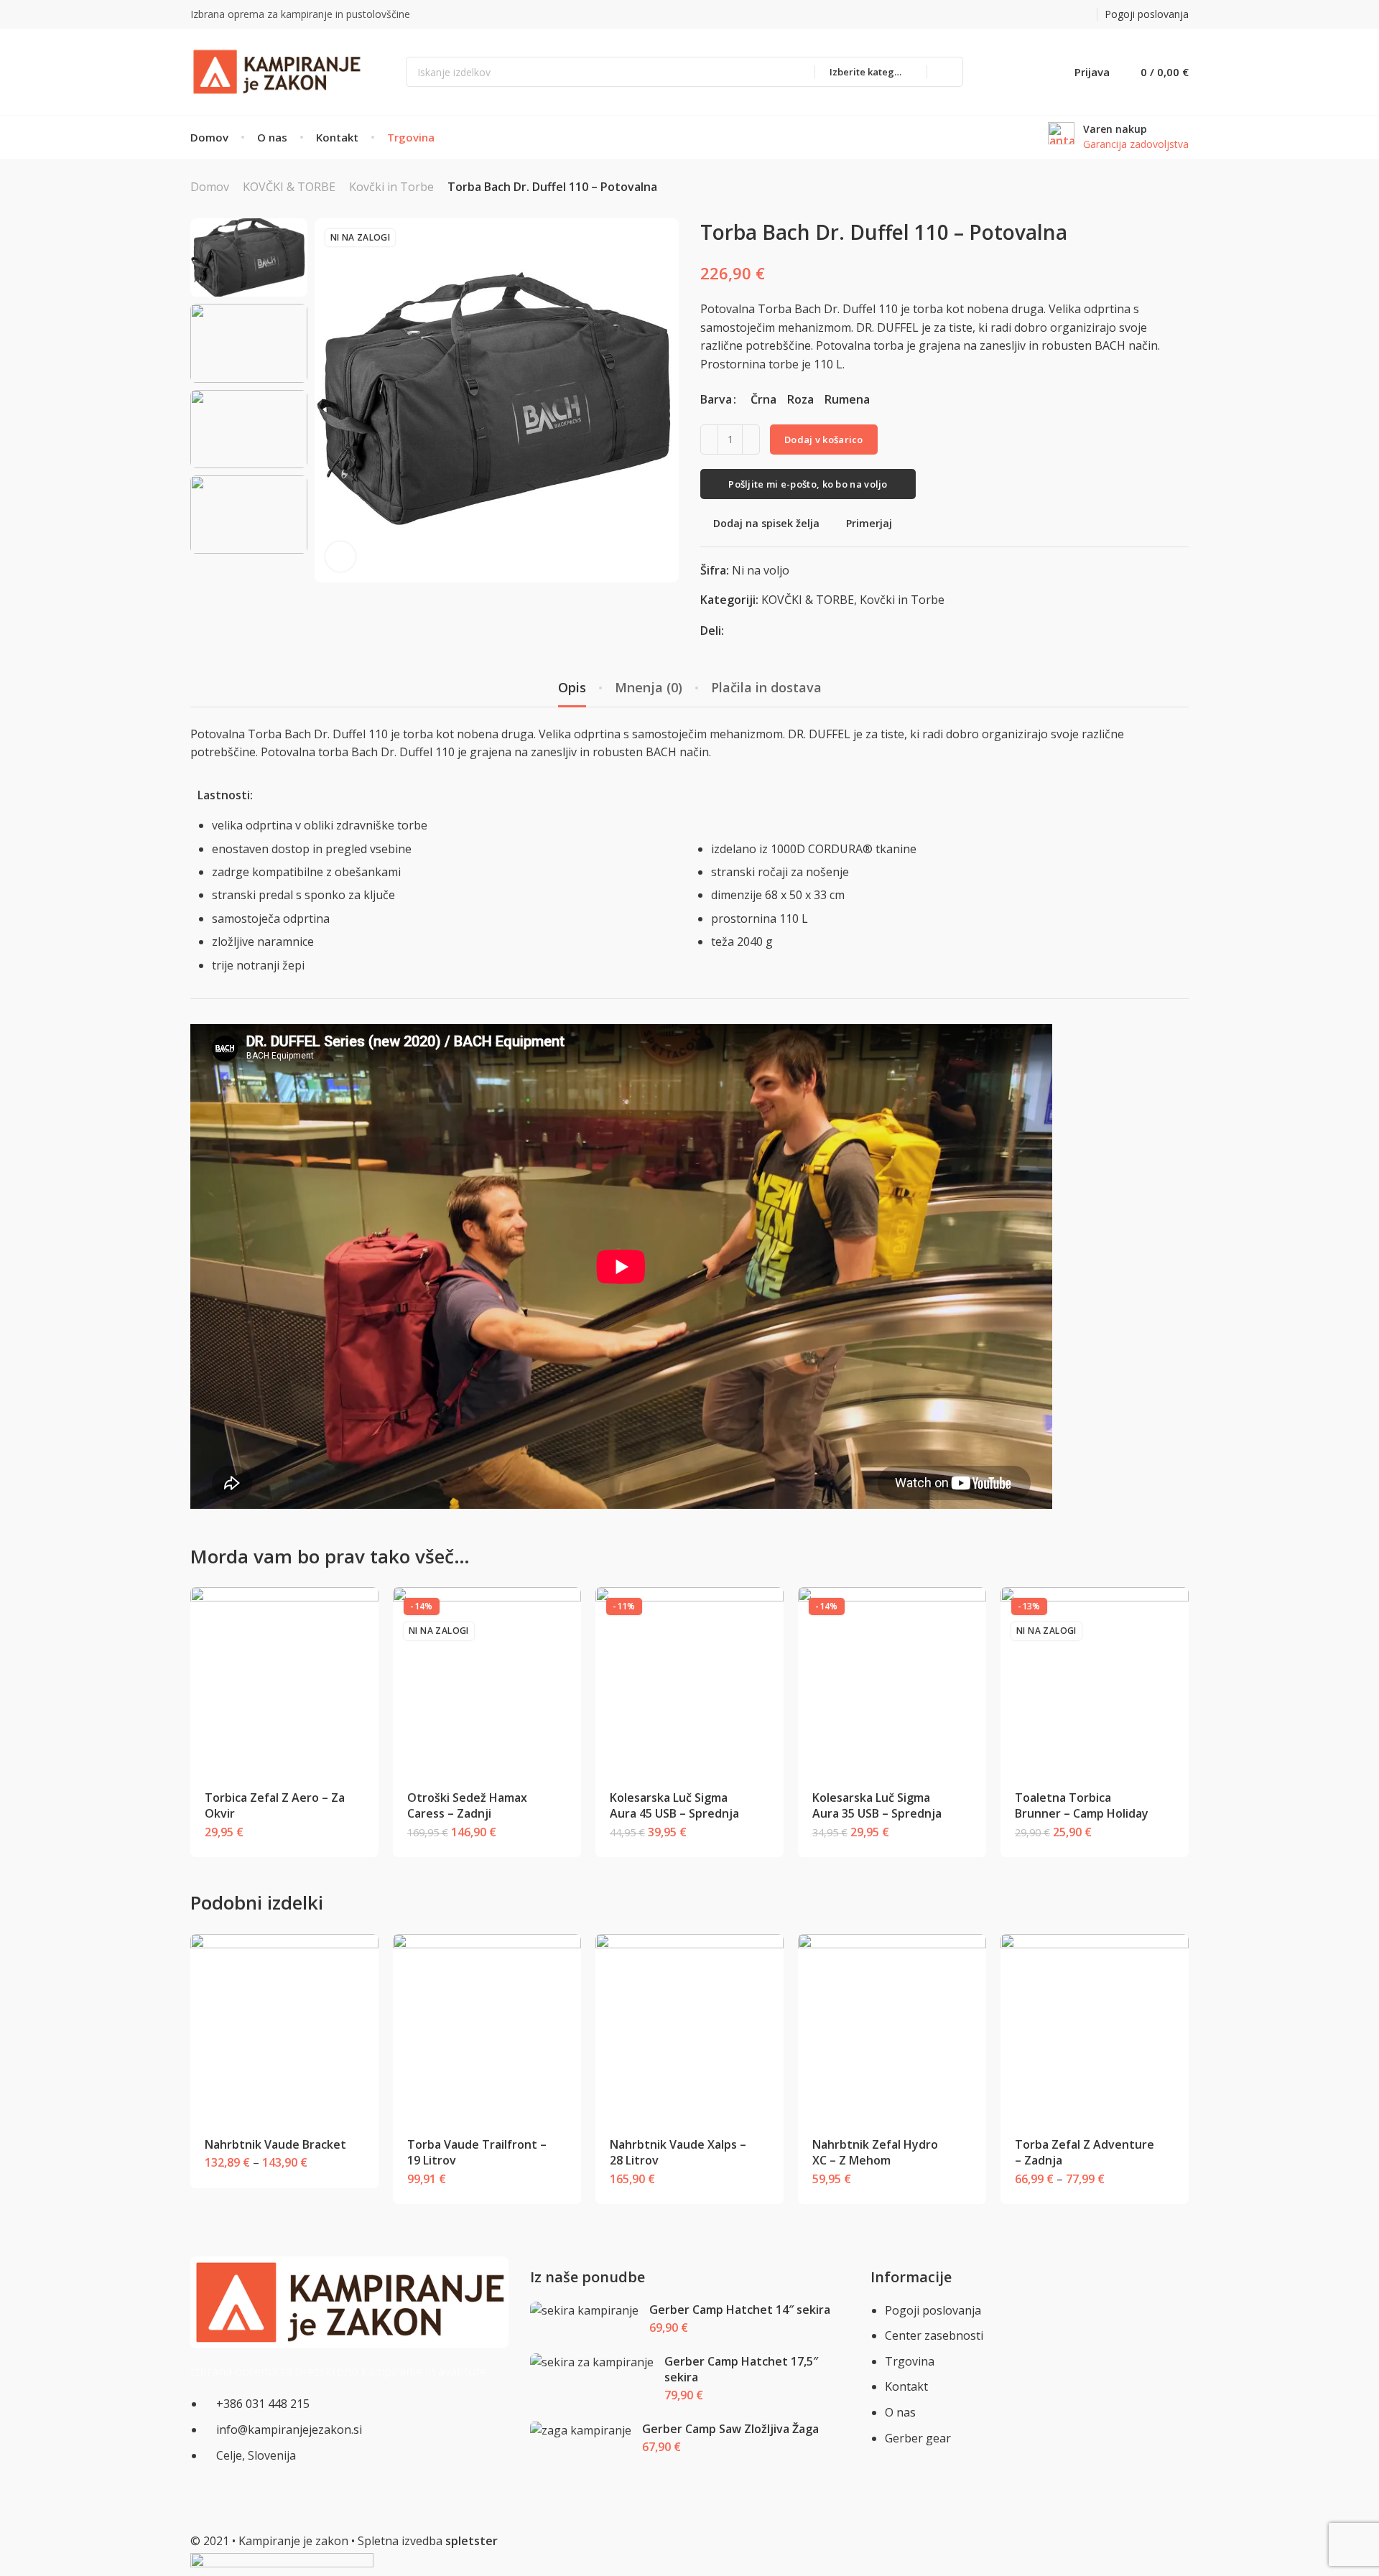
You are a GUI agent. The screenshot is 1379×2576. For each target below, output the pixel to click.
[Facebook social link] (1050, 15)
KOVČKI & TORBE (289, 187)
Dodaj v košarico (824, 440)
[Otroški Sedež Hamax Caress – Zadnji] (487, 1682)
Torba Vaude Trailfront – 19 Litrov (477, 2152)
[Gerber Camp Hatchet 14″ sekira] (585, 2311)
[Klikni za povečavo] (340, 557)
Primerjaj (869, 523)
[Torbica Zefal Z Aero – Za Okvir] (285, 1682)
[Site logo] (277, 71)
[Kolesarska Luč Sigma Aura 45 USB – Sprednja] (690, 1682)
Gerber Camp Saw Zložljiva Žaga (730, 2429)
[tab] (572, 688)
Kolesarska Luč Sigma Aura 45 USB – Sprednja (674, 1805)
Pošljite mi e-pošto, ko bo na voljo (808, 484)
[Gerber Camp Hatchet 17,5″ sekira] (592, 2362)
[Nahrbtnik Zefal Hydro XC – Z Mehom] (892, 2028)
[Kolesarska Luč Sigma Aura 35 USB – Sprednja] (892, 1682)
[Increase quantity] (751, 440)
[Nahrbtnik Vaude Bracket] (285, 2028)
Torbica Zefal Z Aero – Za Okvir (275, 1805)
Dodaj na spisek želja (766, 523)
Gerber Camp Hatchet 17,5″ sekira (741, 2369)
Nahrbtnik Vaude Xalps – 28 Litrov (678, 2152)
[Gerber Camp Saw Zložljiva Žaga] (581, 2431)
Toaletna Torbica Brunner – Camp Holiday (1082, 1805)
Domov (210, 187)
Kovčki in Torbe (391, 187)
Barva (716, 399)
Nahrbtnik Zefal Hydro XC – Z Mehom (875, 2152)
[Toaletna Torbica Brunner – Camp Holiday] (1095, 1682)
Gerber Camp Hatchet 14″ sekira (740, 2310)
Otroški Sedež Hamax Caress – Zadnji (467, 1805)
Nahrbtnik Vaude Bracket (275, 2144)
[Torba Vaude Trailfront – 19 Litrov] (487, 2028)
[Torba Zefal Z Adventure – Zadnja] (1095, 2028)
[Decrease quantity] (709, 440)
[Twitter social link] (1086, 15)
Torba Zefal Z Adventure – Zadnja (1085, 2152)
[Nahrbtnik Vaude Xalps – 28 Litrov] (690, 2028)
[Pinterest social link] (1068, 15)
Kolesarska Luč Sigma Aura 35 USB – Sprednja (877, 1805)
